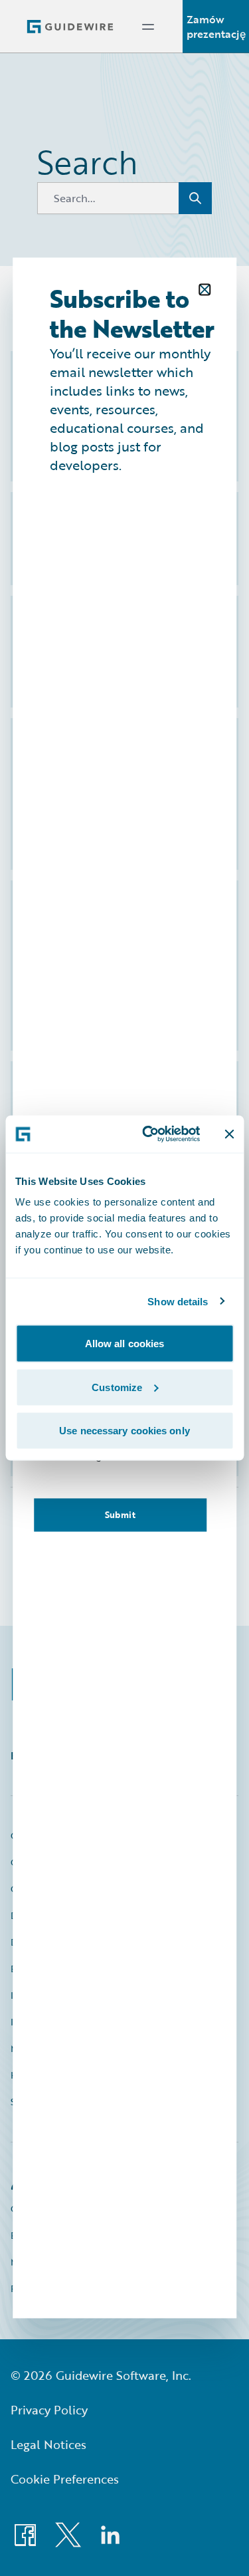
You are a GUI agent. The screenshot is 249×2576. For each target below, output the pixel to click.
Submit (120, 1515)
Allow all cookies (125, 1344)
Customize (117, 1387)
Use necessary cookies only (124, 1431)
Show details (178, 1301)
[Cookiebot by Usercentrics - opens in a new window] (148, 1134)
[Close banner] (229, 1134)
